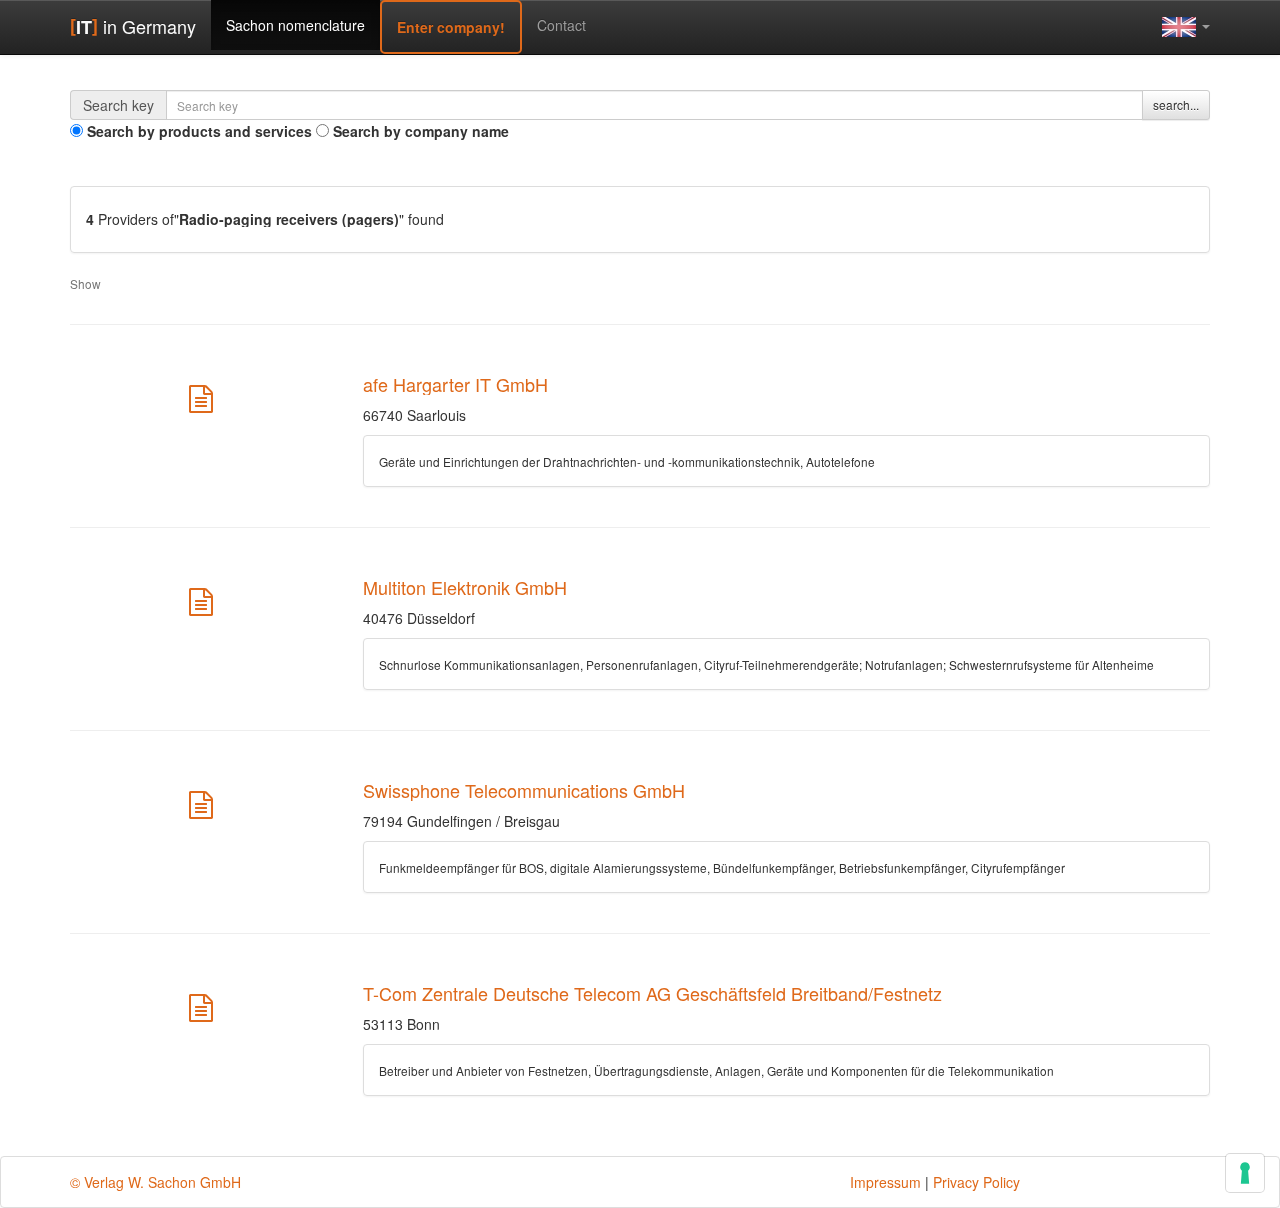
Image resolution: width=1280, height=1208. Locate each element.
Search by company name (421, 131)
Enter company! (451, 27)
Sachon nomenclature (295, 25)
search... (1176, 104)
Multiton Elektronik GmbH (465, 587)
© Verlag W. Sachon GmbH (155, 1182)
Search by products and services (199, 131)
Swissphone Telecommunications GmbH (524, 790)
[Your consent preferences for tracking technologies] (1245, 1173)
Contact (561, 25)
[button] (1186, 26)
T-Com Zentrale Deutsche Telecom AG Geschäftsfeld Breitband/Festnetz (652, 993)
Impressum (885, 1182)
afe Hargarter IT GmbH (455, 384)
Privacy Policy (976, 1182)
